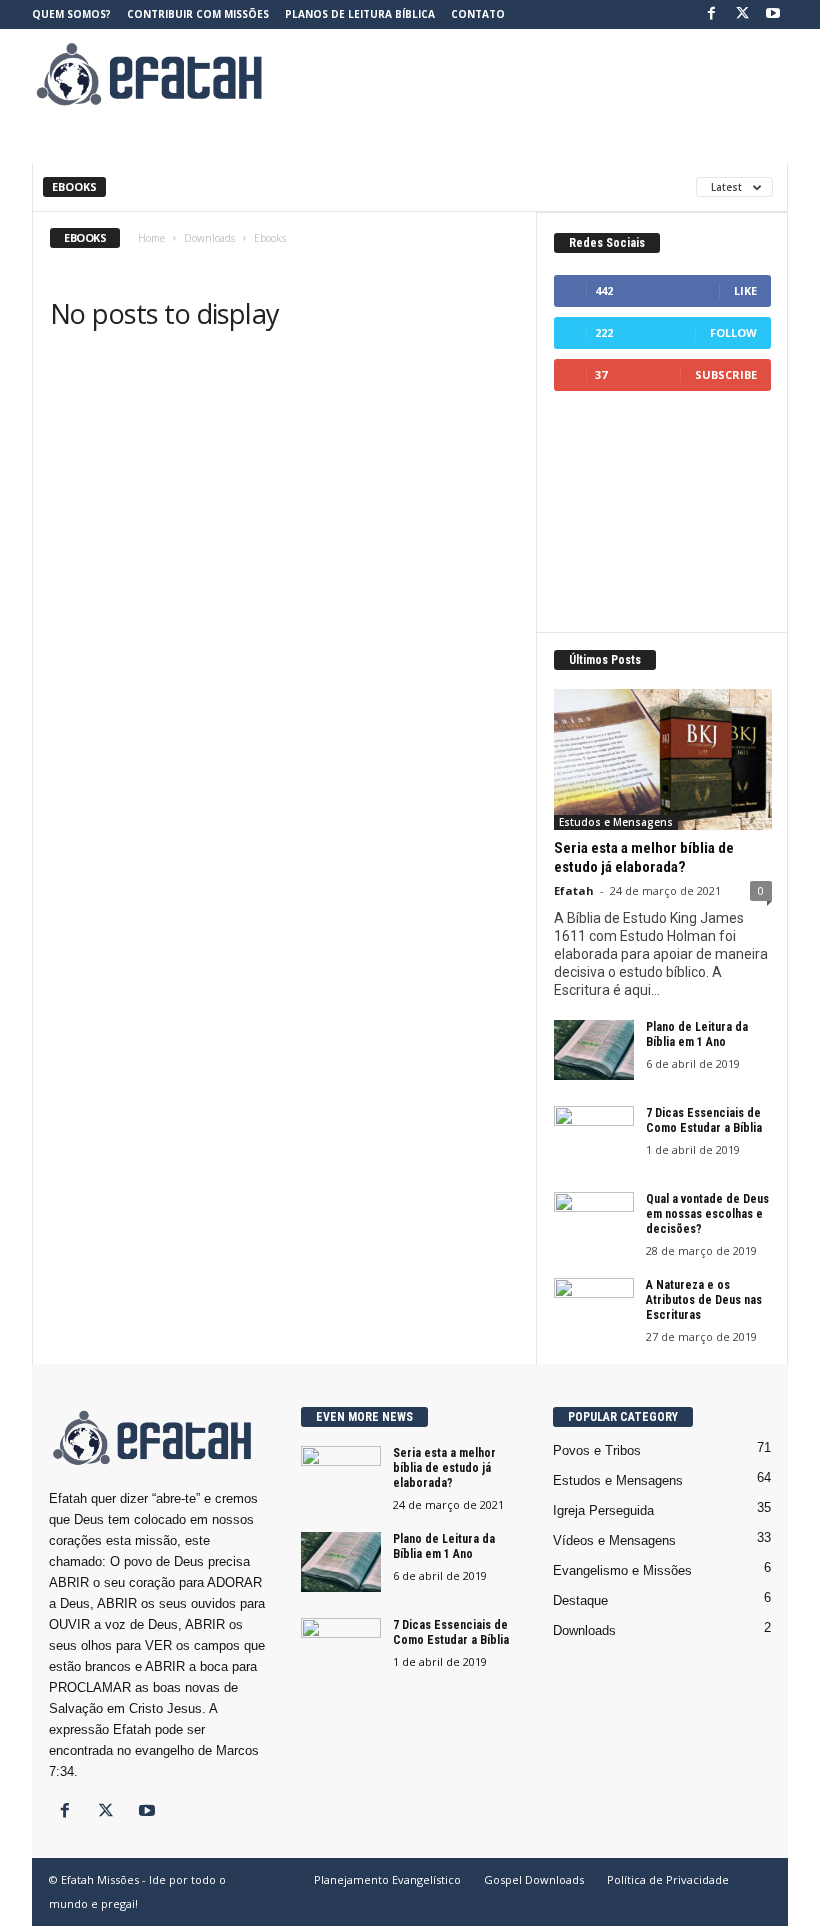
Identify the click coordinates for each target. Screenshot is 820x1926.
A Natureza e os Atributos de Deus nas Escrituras (704, 1300)
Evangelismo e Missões (622, 1570)
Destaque (580, 1600)
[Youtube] (773, 14)
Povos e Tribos (597, 1450)
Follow (733, 332)
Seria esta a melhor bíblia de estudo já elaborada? (644, 857)
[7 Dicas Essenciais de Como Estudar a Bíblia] (594, 1136)
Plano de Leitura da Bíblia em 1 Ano (697, 1034)
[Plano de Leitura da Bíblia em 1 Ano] (594, 1050)
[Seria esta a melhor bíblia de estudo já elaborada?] (663, 759)
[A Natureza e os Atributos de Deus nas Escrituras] (594, 1308)
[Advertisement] (534, 74)
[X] (742, 14)
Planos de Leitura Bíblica (360, 14)
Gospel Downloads (534, 1879)
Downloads (209, 238)
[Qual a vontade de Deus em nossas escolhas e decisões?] (594, 1222)
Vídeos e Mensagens (614, 1540)
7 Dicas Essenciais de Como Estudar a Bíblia (704, 1120)
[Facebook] (711, 14)
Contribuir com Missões (198, 14)
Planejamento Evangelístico (387, 1879)
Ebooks (74, 186)
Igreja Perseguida (603, 1510)
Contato (478, 14)
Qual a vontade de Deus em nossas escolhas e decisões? (707, 1214)
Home (151, 238)
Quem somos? (71, 14)
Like (745, 290)
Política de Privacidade (668, 1879)
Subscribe (726, 374)
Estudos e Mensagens (616, 822)
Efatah (574, 890)
